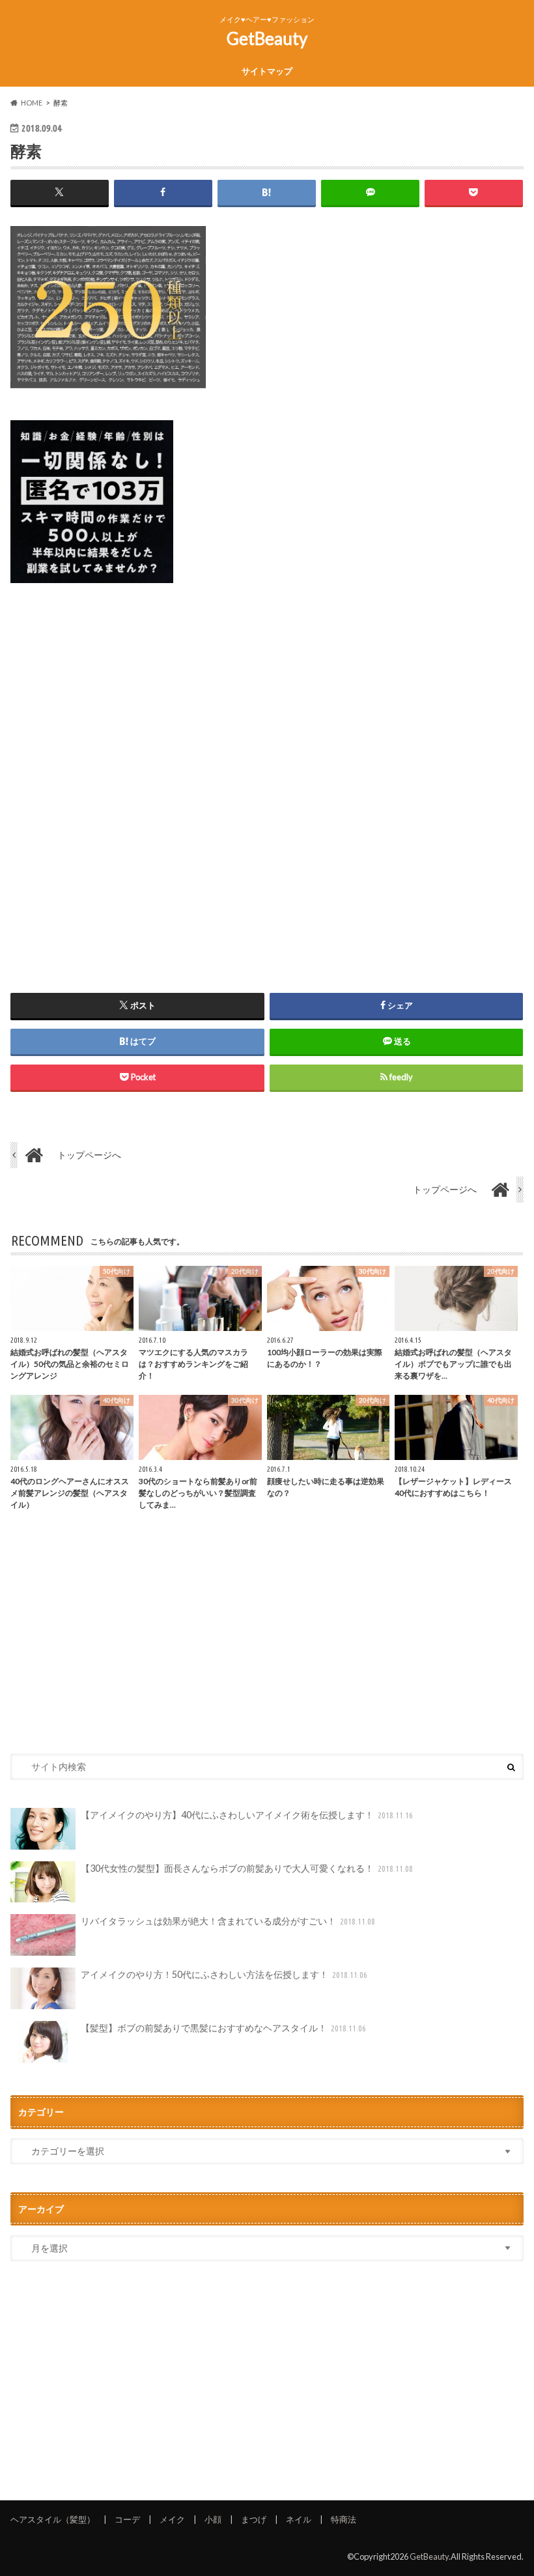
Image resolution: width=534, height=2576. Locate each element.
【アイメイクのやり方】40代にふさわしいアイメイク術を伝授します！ (247, 1815)
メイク (172, 2519)
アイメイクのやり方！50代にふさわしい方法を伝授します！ (224, 1974)
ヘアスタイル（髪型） (53, 2519)
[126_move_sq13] (92, 591)
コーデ (127, 2519)
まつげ (254, 2519)
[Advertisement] (267, 773)
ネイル (299, 2519)
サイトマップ (267, 71)
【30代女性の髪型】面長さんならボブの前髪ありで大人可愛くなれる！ (247, 1868)
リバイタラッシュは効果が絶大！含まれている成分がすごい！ (228, 1921)
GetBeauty (267, 38)
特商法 (344, 2519)
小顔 (213, 2519)
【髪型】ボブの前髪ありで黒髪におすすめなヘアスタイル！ (224, 2028)
